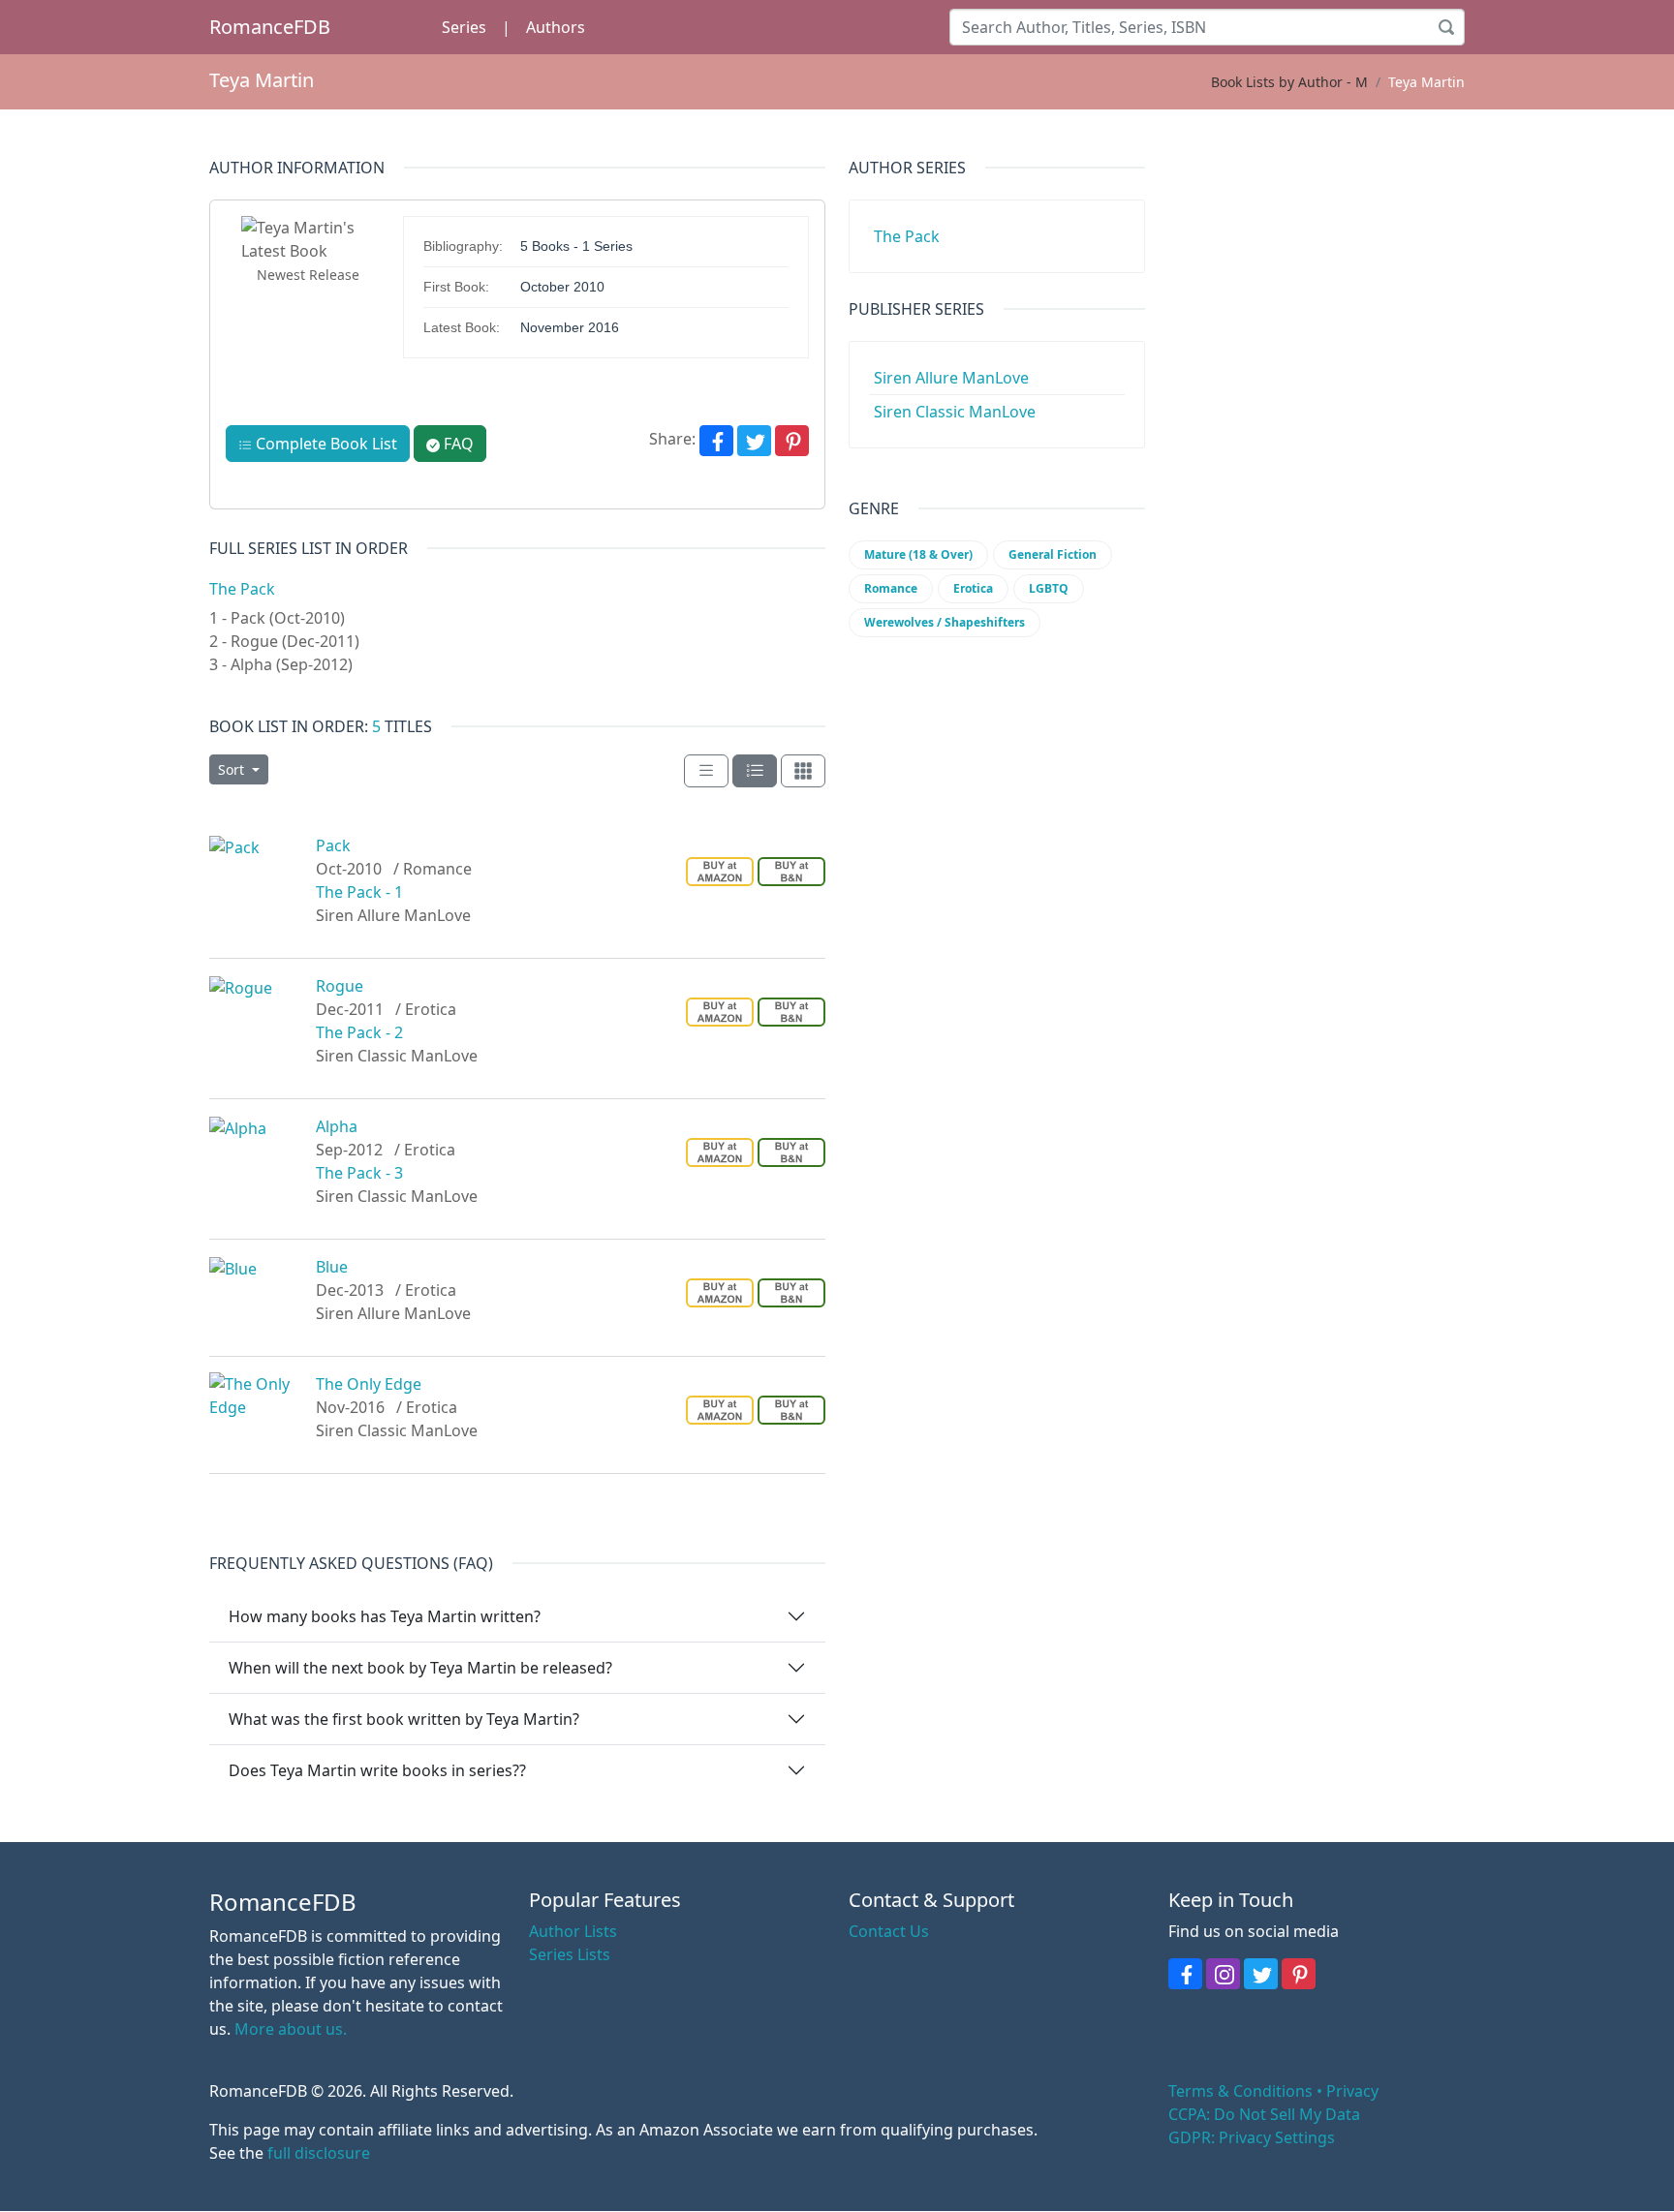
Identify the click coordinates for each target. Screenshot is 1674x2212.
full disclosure (319, 2153)
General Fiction (1053, 554)
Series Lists (570, 1954)
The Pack (242, 589)
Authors (556, 27)
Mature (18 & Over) (918, 554)
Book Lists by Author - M (1289, 82)
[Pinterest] (792, 441)
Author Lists (573, 1931)
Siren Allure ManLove (951, 378)
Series (464, 27)
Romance (891, 588)
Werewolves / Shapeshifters (945, 622)
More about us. (291, 2029)
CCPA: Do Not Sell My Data (1264, 2114)
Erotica (973, 588)
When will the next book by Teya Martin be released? (420, 1668)
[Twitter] (754, 441)
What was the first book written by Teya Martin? (404, 1719)
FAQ (457, 444)
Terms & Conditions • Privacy (1273, 2091)
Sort (233, 769)
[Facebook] (716, 441)
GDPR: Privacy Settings (1252, 2137)
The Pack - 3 (359, 1173)
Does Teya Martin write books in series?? (377, 1770)
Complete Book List (325, 444)
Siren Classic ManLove (955, 412)
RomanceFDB (270, 27)
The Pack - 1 (359, 892)
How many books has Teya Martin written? (385, 1616)
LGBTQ (1049, 588)
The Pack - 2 (359, 1032)
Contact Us (889, 1931)
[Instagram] (1223, 1974)
